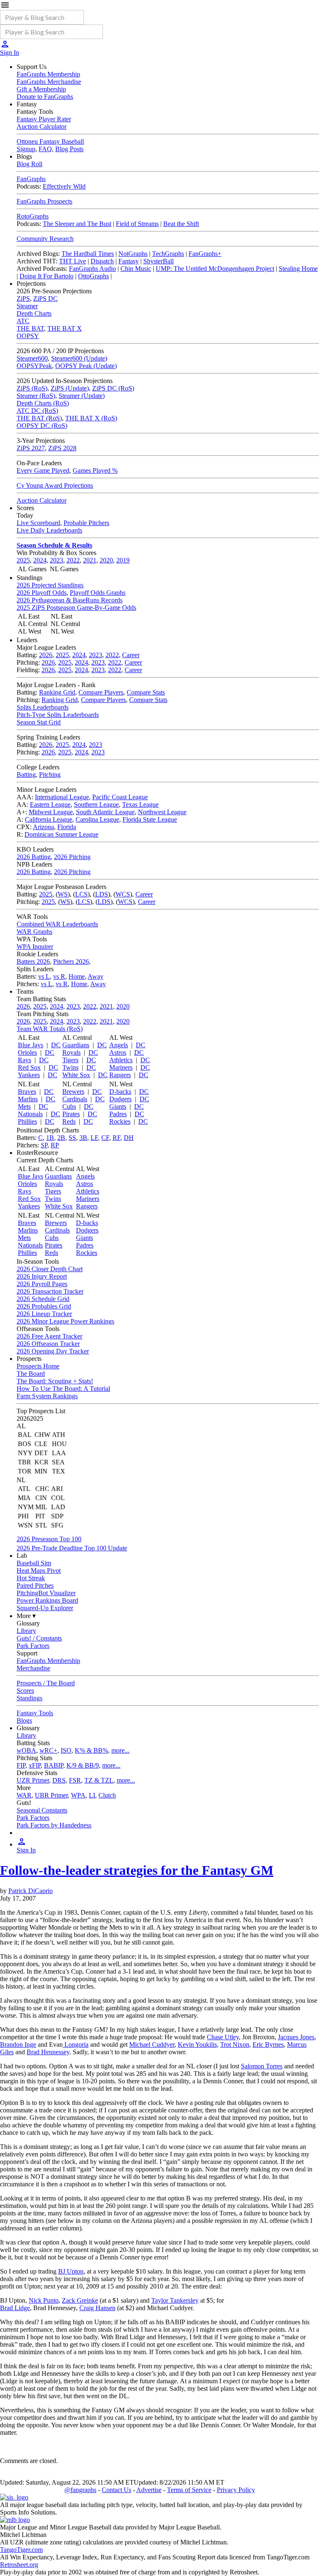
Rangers (120, 1075)
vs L (44, 976)
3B (83, 1138)
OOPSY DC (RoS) (42, 426)
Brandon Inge (18, 2044)
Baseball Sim (34, 1563)
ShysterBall (158, 261)
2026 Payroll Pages (42, 1284)
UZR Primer (33, 1780)
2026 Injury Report (42, 1276)
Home (77, 976)
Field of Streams (137, 224)
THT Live (72, 261)
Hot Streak (31, 1578)
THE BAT (30, 328)
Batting (26, 775)
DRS (59, 1780)
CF (105, 1138)
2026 (46, 655)
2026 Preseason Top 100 (49, 1539)
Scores (25, 1691)
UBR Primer (51, 1795)
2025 (23, 560)
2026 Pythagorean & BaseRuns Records (70, 600)
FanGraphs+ (205, 254)
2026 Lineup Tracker (44, 1314)
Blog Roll (29, 164)
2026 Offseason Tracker (48, 1344)
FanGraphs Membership (48, 74)
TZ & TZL (99, 1780)
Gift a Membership (41, 89)
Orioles (27, 1052)
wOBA (26, 1750)
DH (129, 1138)
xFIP (35, 1765)
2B (61, 1138)
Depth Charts (34, 313)
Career (131, 655)
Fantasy (129, 261)
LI (92, 1795)
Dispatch (102, 261)
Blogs (24, 1720)
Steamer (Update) (82, 396)
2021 (90, 560)
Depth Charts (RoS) (43, 403)
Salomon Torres (262, 2066)
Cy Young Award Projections (55, 485)
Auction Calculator (42, 126)
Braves (27, 1092)
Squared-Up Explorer (45, 1608)
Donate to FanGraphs (45, 97)
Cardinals (75, 1099)
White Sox (76, 1075)
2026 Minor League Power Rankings (65, 1321)
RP (55, 1145)
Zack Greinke (80, 2300)
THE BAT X (65, 328)
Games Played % (95, 470)
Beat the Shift (181, 224)
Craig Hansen (97, 2308)
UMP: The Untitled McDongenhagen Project (215, 269)
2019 (123, 560)
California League (49, 819)
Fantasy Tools (35, 1713)
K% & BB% (91, 1750)
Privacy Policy (236, 2490)
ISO (66, 1750)
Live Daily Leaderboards (49, 530)
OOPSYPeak (34, 366)
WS (63, 894)
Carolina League (97, 819)
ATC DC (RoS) (37, 411)
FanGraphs (31, 179)
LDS (102, 894)
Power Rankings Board (47, 1600)
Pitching (50, 775)
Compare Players (101, 692)
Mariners (121, 1067)
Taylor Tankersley (175, 2300)
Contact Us (117, 2490)
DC (56, 1045)
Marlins (28, 1099)
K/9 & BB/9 (83, 1765)
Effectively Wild (64, 186)
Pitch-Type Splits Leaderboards (58, 715)
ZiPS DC (45, 298)
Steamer (27, 306)
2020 (106, 560)
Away (96, 976)
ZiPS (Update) (70, 388)
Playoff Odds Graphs (98, 593)
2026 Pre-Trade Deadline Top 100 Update (72, 1548)
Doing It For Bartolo (47, 276)
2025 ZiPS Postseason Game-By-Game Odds (76, 608)
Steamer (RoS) (36, 396)
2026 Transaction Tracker (50, 1291)
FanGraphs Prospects (44, 201)
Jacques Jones (296, 2037)
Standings (29, 1698)
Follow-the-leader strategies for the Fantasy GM (137, 1870)
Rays (25, 1060)
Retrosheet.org (19, 2565)
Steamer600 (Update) (79, 358)
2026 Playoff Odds (42, 593)
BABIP (54, 1765)
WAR (24, 1795)
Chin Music (136, 269)
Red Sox (29, 1067)
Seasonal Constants (42, 1810)
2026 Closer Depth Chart (50, 1269)
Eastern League (50, 804)
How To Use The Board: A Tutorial (63, 1389)
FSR (75, 1780)
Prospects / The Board (46, 1683)
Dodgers (120, 1099)
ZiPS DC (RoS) (113, 388)
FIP (21, 1765)
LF (94, 1138)
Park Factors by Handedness (54, 1825)
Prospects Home (38, 1366)
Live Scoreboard (38, 523)
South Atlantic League (105, 812)
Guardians (76, 1045)
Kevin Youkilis (197, 2044)
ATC (23, 321)
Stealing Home (298, 269)
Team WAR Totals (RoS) (50, 1029)
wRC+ (48, 1750)
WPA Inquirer (35, 947)
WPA (78, 1795)
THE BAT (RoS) (39, 418)
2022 (73, 560)
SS (72, 1138)
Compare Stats (146, 692)
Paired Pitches (35, 1585)
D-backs (120, 1092)
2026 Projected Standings (50, 585)
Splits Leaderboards (43, 707)
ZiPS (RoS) (32, 388)
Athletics (121, 1060)
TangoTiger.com (21, 2550)
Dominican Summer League (61, 834)
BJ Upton (71, 2271)
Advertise (149, 2490)
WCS (123, 894)
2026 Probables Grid (44, 1306)
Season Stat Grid (39, 722)
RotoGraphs (33, 216)
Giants (118, 1106)
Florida (67, 827)
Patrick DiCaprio (31, 1891)
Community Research (45, 239)
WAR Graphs (34, 932)
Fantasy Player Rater (44, 119)
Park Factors (33, 1646)
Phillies (27, 1121)
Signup (26, 149)
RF (117, 1138)
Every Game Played (43, 470)
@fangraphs (80, 2490)
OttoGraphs (93, 276)
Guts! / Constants (39, 1638)
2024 (40, 560)
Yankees (29, 1075)
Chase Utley (223, 2037)
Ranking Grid (57, 692)
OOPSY (28, 336)
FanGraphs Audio (92, 269)
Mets (24, 1106)
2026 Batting (34, 857)
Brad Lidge (15, 2308)
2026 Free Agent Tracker (49, 1336)
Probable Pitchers (86, 523)
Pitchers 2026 (71, 961)
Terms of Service (189, 2490)
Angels (119, 1045)
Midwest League (51, 812)
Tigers (70, 1060)
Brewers (73, 1092)
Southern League (96, 804)
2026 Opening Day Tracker (53, 1351)
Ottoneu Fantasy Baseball (50, 141)
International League (62, 797)
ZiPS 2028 (62, 448)
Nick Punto (44, 2300)
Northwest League (162, 812)
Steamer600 (32, 358)
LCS (81, 894)
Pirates (71, 1114)
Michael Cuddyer (152, 2044)
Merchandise (33, 1668)
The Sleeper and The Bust (77, 224)
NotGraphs (133, 254)
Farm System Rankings (47, 1396)
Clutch (107, 1795)
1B (50, 1138)
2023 (56, 560)
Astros (118, 1052)
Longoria (76, 2044)
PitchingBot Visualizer (46, 1593)
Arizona (43, 827)
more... (120, 1750)
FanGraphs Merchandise (49, 82)
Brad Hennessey (48, 2052)
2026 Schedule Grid (43, 1299)
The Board (31, 1374)
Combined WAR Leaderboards (57, 924)
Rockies (120, 1121)
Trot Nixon (235, 2044)
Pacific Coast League (120, 797)
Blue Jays (31, 1045)
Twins (70, 1067)
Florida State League (150, 819)
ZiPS (23, 298)
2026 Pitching (72, 857)
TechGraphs (168, 254)
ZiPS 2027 (31, 448)
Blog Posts (69, 149)
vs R (59, 976)
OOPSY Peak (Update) (86, 366)
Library (26, 1631)
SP (44, 1145)
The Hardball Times (88, 254)
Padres (118, 1114)
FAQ (45, 149)
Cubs (69, 1106)
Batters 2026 (33, 961)
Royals (71, 1052)
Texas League (140, 804)
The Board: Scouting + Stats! (55, 1381)
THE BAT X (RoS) (91, 418)
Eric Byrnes (268, 2044)
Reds (69, 1121)
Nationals (30, 1114)
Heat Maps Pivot (39, 1570)
